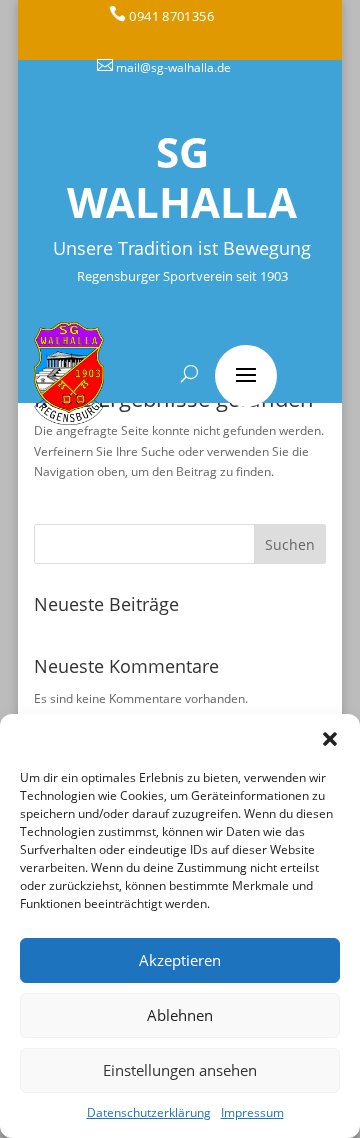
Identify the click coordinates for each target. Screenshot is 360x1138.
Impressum (252, 1112)
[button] (330, 739)
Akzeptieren (180, 960)
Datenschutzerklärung (149, 1112)
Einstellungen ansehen (180, 1070)
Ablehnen (180, 1015)
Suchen (290, 544)
